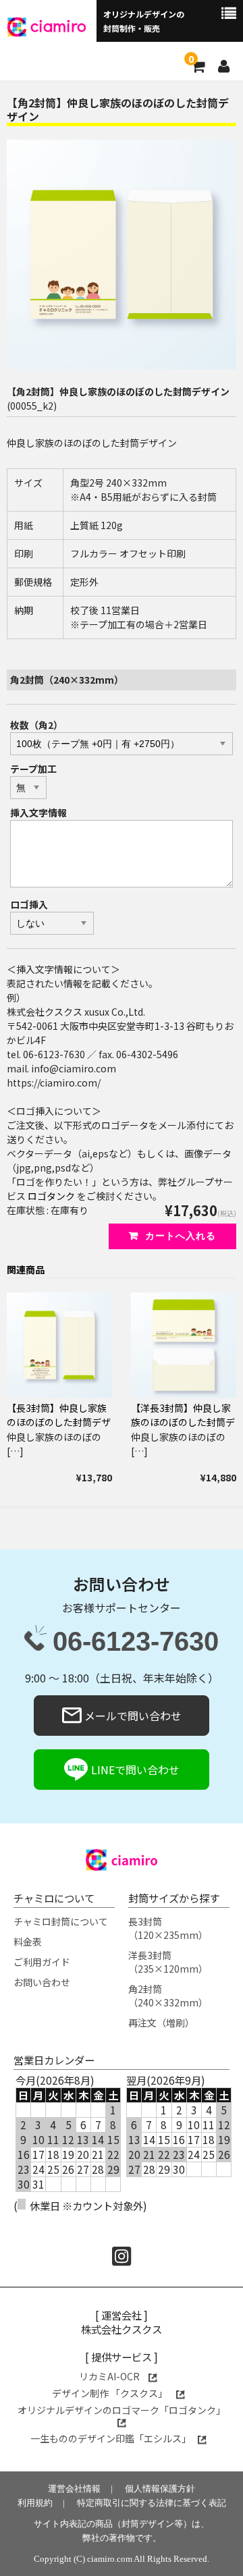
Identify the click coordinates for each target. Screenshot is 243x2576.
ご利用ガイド (42, 1962)
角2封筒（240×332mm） (168, 1996)
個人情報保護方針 (160, 2489)
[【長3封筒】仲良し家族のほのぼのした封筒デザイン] (59, 1345)
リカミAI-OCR (110, 2376)
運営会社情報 (74, 2489)
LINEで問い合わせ (134, 1770)
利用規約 (35, 2503)
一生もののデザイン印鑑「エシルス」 (111, 2438)
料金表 (28, 1942)
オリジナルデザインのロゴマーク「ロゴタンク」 (122, 2410)
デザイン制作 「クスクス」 (111, 2393)
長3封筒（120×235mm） (168, 1928)
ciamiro (58, 25)
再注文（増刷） (161, 2023)
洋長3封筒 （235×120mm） (168, 1962)
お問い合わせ (42, 1982)
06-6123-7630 (136, 1642)
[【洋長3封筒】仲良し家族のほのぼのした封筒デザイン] (184, 1345)
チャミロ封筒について (61, 1921)
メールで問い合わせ (132, 1716)
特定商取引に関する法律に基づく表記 (152, 2503)
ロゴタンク (51, 1196)
